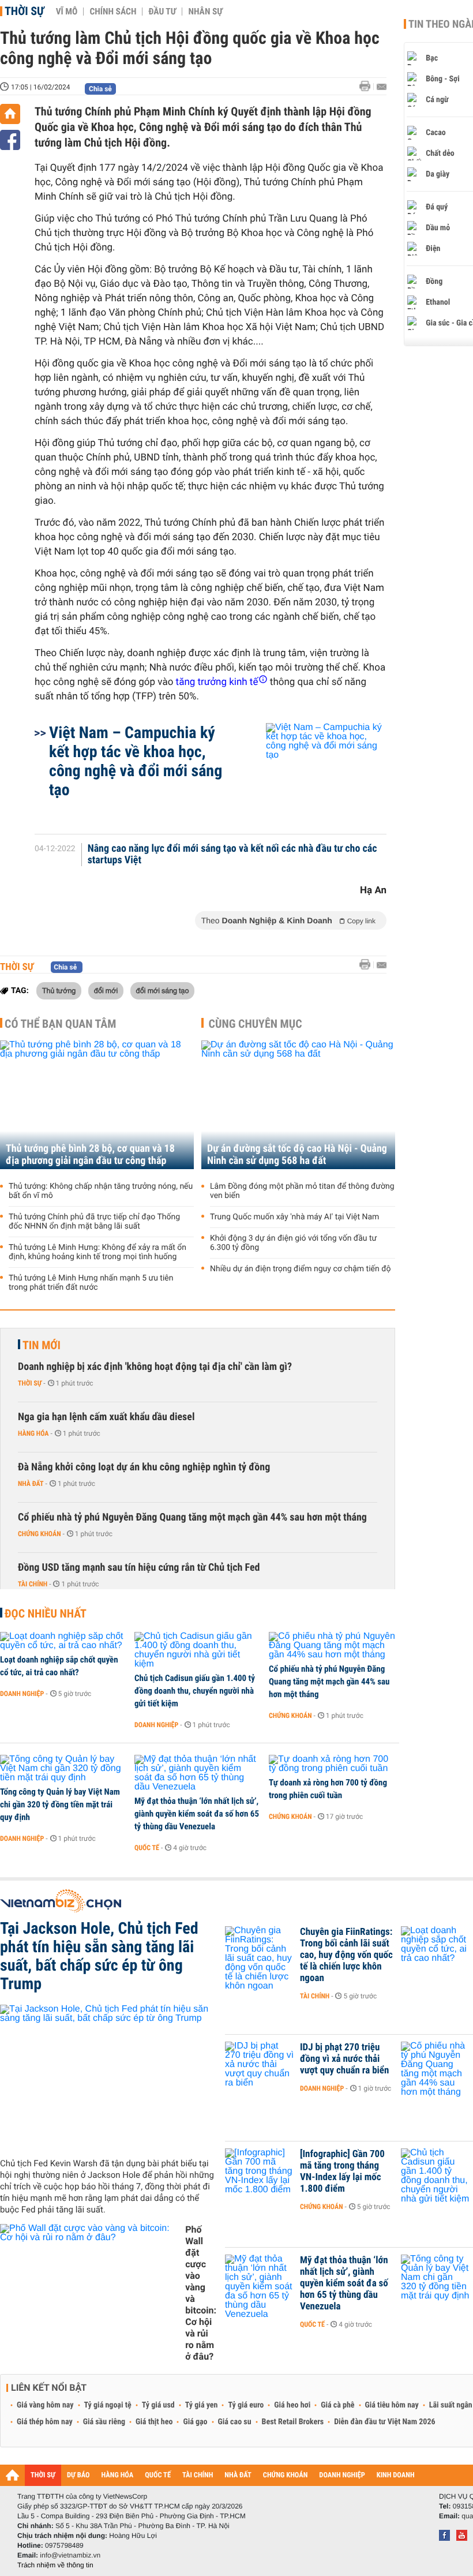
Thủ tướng (59, 990)
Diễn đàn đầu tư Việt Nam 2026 (384, 2422)
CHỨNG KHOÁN (286, 2475)
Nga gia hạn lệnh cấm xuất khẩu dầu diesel (106, 1417)
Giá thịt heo (154, 2422)
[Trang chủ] (10, 114)
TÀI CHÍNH (198, 2475)
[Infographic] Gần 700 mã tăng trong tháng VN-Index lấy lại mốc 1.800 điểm (342, 2171)
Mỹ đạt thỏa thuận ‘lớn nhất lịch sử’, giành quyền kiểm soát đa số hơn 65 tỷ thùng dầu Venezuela (197, 1814)
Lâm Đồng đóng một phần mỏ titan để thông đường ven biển (302, 1191)
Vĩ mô (67, 12)
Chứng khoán (40, 1534)
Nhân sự (205, 12)
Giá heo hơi (292, 2405)
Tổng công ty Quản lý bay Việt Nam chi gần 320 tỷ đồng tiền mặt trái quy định (60, 1804)
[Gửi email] (382, 87)
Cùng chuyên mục (256, 1024)
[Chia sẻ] (10, 140)
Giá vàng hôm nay (45, 2405)
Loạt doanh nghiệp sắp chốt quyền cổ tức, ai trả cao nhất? (59, 1666)
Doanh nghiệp (22, 1694)
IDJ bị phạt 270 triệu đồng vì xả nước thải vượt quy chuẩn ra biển (344, 2059)
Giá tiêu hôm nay (392, 2405)
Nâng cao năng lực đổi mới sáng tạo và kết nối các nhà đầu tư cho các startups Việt (232, 855)
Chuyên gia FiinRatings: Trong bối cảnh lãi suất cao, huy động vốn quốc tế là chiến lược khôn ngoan (346, 1955)
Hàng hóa (33, 1433)
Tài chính (33, 1584)
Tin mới (42, 1345)
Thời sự (25, 11)
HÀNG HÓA (118, 2475)
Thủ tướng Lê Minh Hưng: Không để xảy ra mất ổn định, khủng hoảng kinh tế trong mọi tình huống (97, 1252)
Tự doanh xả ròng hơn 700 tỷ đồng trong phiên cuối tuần (328, 1789)
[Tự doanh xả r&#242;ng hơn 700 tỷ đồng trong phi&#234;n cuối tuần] (332, 1764)
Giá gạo (195, 2422)
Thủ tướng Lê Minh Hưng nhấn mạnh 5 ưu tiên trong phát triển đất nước (91, 1283)
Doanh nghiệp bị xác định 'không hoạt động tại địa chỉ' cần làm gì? (155, 1367)
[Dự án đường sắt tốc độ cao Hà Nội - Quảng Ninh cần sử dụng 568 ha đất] (298, 1105)
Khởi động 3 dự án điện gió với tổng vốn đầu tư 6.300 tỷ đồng (293, 1243)
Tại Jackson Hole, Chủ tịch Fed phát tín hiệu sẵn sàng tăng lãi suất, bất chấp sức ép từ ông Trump (99, 1956)
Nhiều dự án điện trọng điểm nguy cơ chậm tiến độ (301, 1269)
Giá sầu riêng (104, 2422)
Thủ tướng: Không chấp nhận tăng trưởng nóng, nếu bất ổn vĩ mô (101, 1191)
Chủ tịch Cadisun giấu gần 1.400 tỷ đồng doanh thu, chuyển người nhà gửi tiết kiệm (195, 1691)
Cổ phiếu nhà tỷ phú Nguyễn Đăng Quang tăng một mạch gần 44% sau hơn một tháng (192, 1517)
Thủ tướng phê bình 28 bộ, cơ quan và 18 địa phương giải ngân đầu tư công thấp (90, 1155)
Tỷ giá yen (202, 2405)
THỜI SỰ (43, 2475)
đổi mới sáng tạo (163, 990)
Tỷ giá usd (158, 2405)
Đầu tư (162, 12)
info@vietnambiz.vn (70, 2555)
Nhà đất (31, 1484)
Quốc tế (147, 1848)
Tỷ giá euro (246, 2405)
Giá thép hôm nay (45, 2422)
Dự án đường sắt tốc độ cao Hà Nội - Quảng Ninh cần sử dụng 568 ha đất (297, 1155)
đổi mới (106, 990)
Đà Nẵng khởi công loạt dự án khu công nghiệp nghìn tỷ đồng (144, 1467)
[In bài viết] (368, 86)
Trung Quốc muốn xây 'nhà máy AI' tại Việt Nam (294, 1217)
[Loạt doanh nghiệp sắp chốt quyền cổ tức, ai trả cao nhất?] (63, 1641)
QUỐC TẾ (158, 2475)
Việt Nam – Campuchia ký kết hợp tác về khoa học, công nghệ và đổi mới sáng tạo (136, 761)
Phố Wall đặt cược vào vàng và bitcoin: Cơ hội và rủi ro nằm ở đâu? (201, 2293)
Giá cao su (235, 2422)
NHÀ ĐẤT (238, 2475)
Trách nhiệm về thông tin (55, 2565)
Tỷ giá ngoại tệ (108, 2405)
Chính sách (113, 12)
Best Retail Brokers (293, 2422)
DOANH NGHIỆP (342, 2475)
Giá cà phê (337, 2405)
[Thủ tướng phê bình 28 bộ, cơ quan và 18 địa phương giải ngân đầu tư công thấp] (97, 1105)
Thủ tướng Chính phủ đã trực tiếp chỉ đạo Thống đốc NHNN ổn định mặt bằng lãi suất (94, 1222)
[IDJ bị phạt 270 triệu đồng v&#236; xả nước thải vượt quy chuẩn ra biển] (260, 2065)
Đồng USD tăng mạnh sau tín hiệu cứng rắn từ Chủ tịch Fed (139, 1568)
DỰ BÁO (78, 2475)
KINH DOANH (396, 2475)
